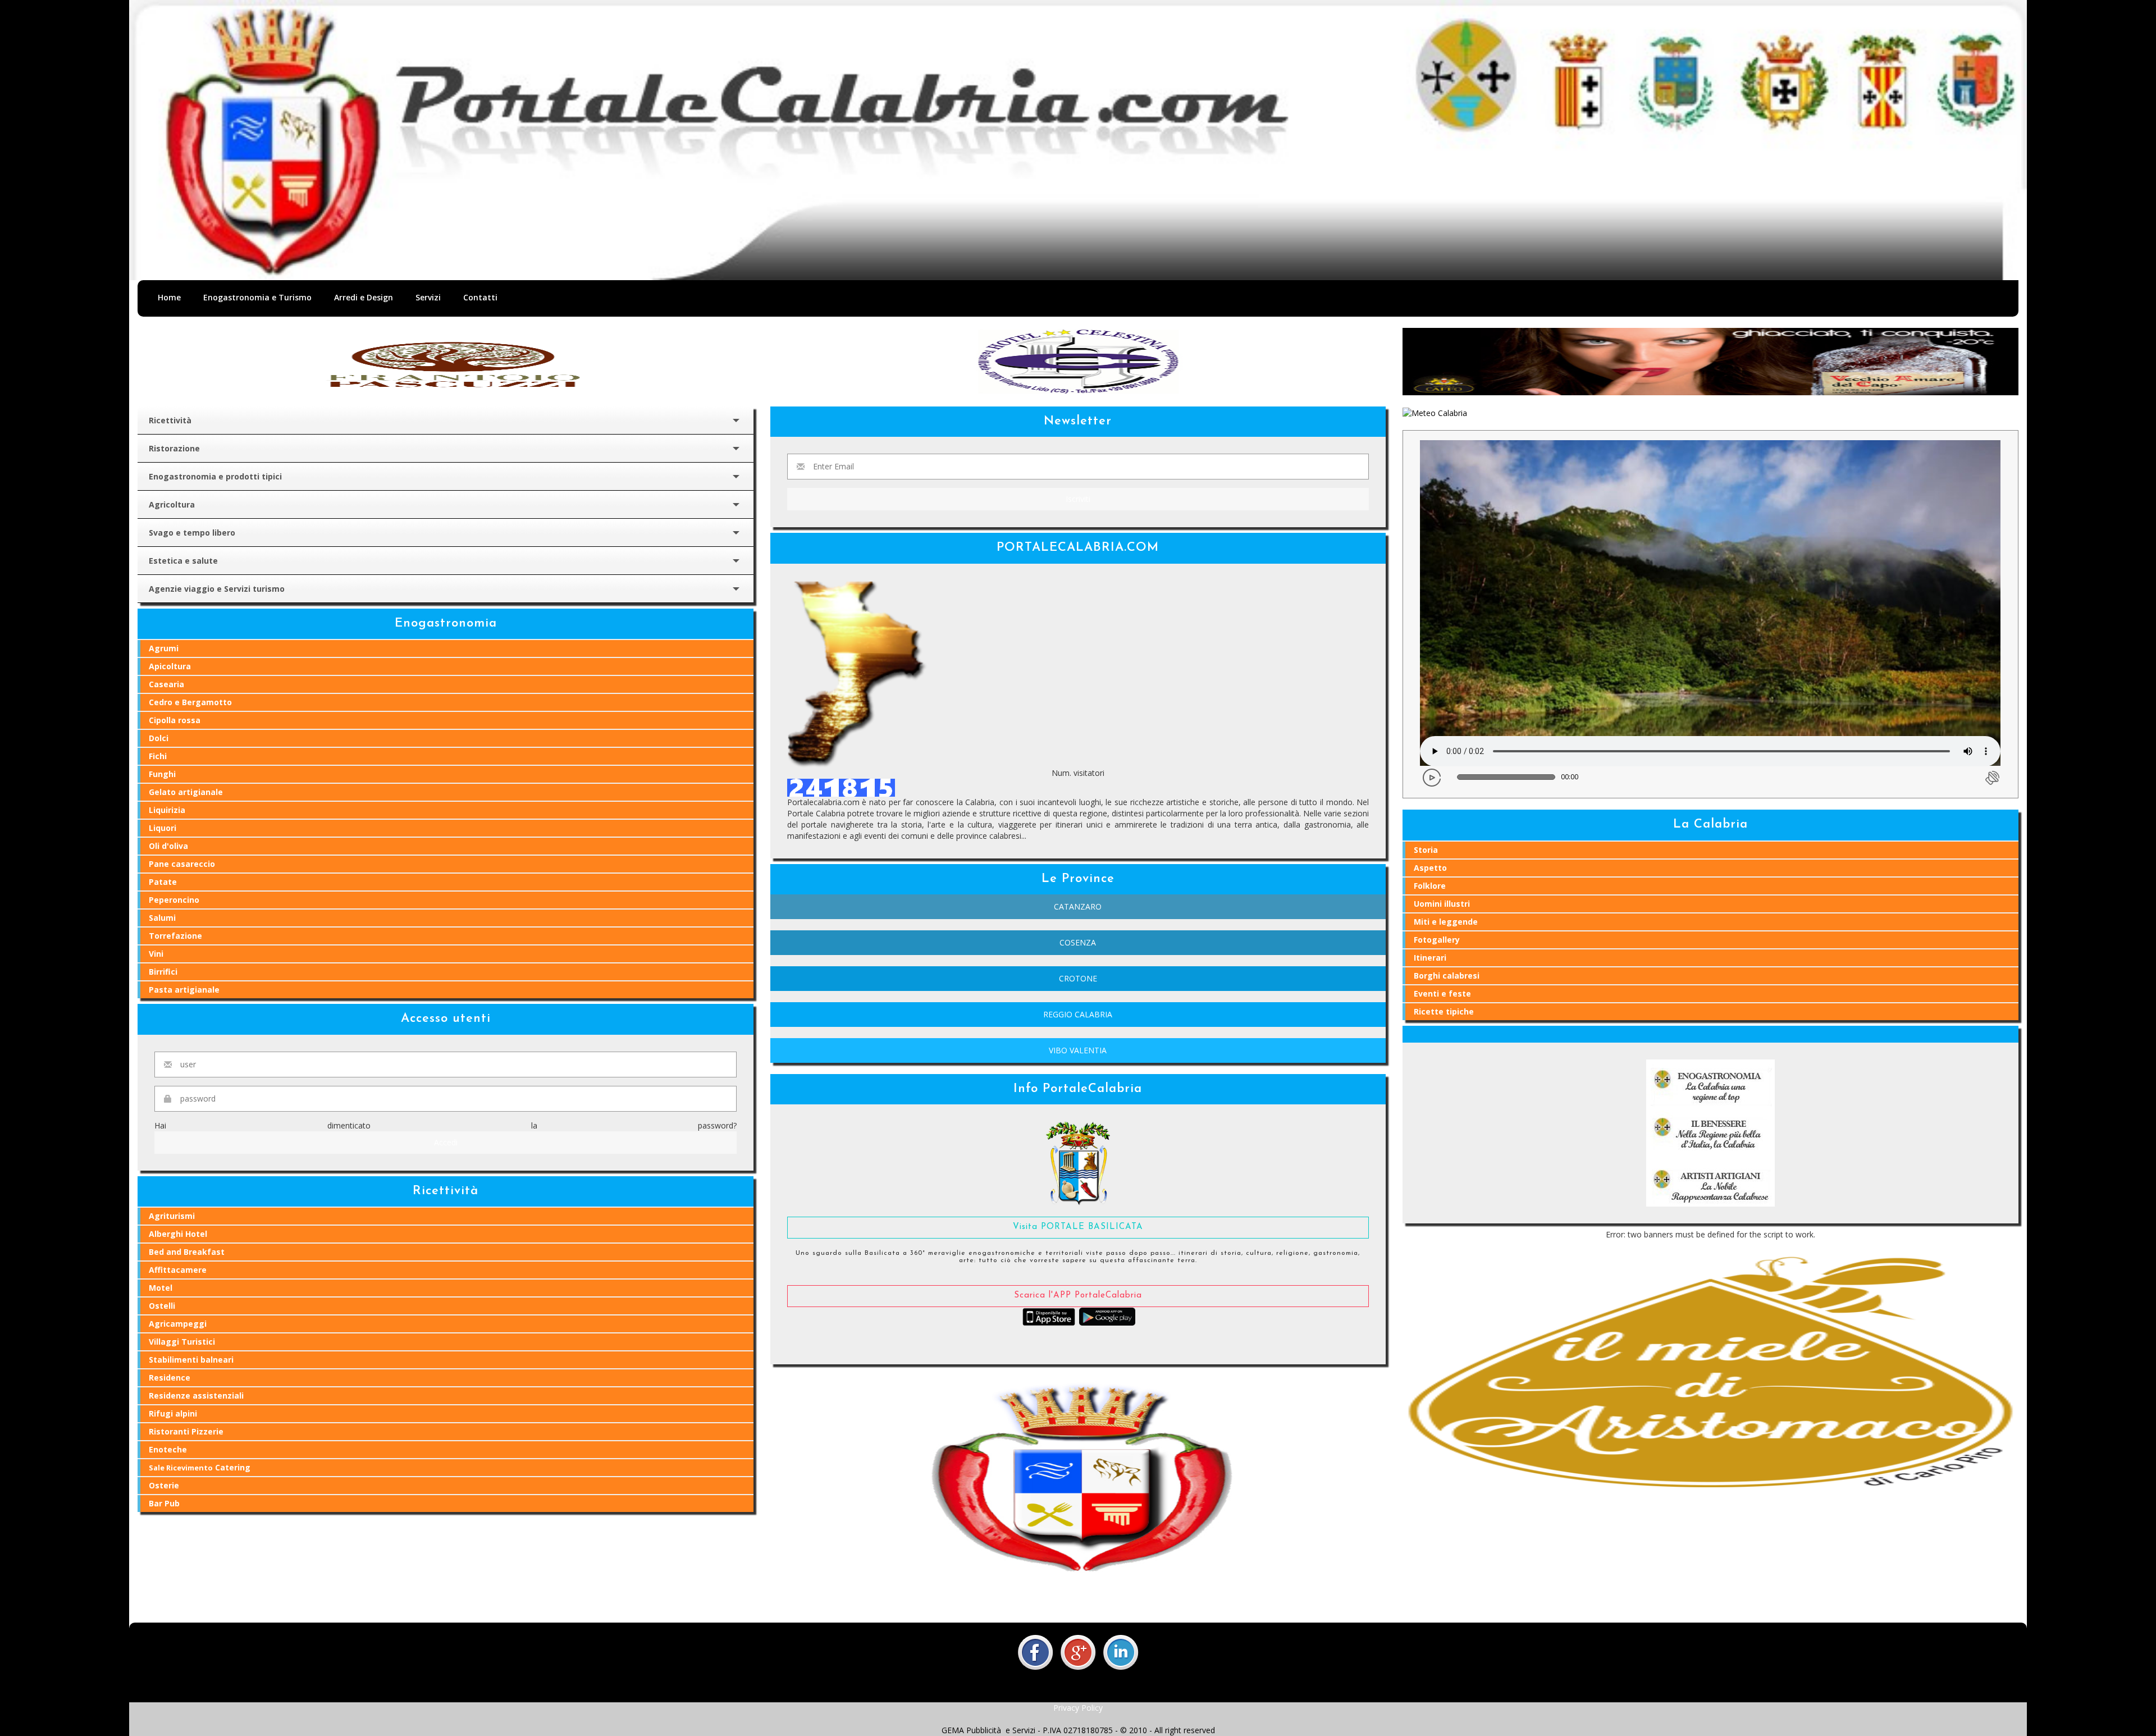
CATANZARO (1078, 906)
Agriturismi (172, 1216)
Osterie (164, 1485)
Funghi (162, 774)
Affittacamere (178, 1270)
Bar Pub (164, 1503)
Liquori (163, 828)
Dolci (159, 738)
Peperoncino (174, 900)
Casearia (166, 684)
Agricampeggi (178, 1324)
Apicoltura (170, 666)
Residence (170, 1378)
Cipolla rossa (175, 720)
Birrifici (163, 972)
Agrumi (164, 648)
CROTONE (1078, 978)
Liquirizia (167, 810)
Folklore (1430, 886)
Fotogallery (1437, 940)
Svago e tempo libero (192, 533)
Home (169, 297)
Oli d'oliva (168, 846)
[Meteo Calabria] (1435, 412)
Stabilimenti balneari (191, 1360)
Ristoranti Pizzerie (186, 1431)
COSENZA (1078, 942)
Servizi (428, 297)
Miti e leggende (1446, 922)
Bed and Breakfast (187, 1252)
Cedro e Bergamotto (190, 702)
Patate (163, 882)
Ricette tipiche (1444, 1011)
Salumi (162, 918)
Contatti (480, 297)
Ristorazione (174, 448)
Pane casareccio (182, 864)
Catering (200, 1467)
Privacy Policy (1078, 1708)
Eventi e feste (1442, 993)
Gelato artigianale (186, 792)
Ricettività (170, 420)
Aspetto (1430, 868)
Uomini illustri (1442, 904)
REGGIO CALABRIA (1078, 1014)
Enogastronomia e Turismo (257, 297)
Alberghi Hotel (178, 1234)
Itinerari (1430, 958)
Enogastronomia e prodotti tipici (215, 476)
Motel (161, 1288)
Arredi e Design (364, 297)
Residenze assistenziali (196, 1395)
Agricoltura (172, 504)
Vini (156, 954)
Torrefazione (175, 936)
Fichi (158, 756)
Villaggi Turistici (182, 1342)
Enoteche (168, 1449)
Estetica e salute (183, 561)
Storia (1426, 850)
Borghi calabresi (1447, 976)
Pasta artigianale (184, 990)
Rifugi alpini (173, 1413)
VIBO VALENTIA (1078, 1050)
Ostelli (162, 1306)
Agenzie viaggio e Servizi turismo (217, 589)
